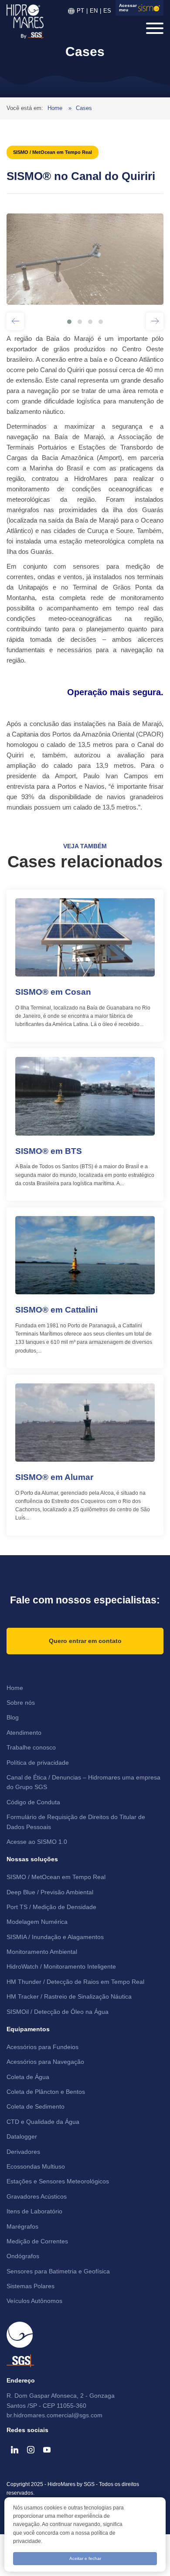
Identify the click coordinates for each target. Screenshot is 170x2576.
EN (94, 11)
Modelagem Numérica (37, 1922)
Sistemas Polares (31, 2286)
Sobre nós (21, 1703)
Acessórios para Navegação (45, 2062)
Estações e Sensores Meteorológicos (58, 2181)
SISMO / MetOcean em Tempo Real (56, 1877)
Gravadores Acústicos (37, 2196)
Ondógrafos (23, 2256)
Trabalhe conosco (31, 1747)
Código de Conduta (33, 1802)
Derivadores (23, 2152)
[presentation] (15, 326)
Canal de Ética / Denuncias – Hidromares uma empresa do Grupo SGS (83, 1782)
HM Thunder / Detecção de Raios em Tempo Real (75, 1982)
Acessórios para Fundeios (42, 2047)
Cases (84, 108)
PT (80, 11)
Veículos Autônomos (34, 2301)
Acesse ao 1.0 (37, 1842)
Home (56, 108)
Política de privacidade (38, 1763)
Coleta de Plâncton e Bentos (46, 2092)
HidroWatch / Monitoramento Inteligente (61, 1966)
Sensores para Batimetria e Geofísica (58, 2271)
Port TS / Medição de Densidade (51, 1907)
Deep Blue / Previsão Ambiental (50, 1892)
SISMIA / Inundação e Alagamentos (55, 1937)
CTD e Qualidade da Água (43, 2122)
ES (107, 11)
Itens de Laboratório (34, 2211)
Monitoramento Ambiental (42, 1952)
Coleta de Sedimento (36, 2106)
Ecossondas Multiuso (36, 2166)
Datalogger (22, 2136)
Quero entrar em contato (85, 1641)
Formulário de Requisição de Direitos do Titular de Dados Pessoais (76, 1822)
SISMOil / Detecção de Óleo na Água (58, 2012)
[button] (69, 322)
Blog (13, 1717)
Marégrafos (22, 2226)
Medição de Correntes (37, 2241)
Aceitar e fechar (85, 2558)
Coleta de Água (28, 2077)
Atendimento (24, 1733)
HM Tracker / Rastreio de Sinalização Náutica (69, 1996)
